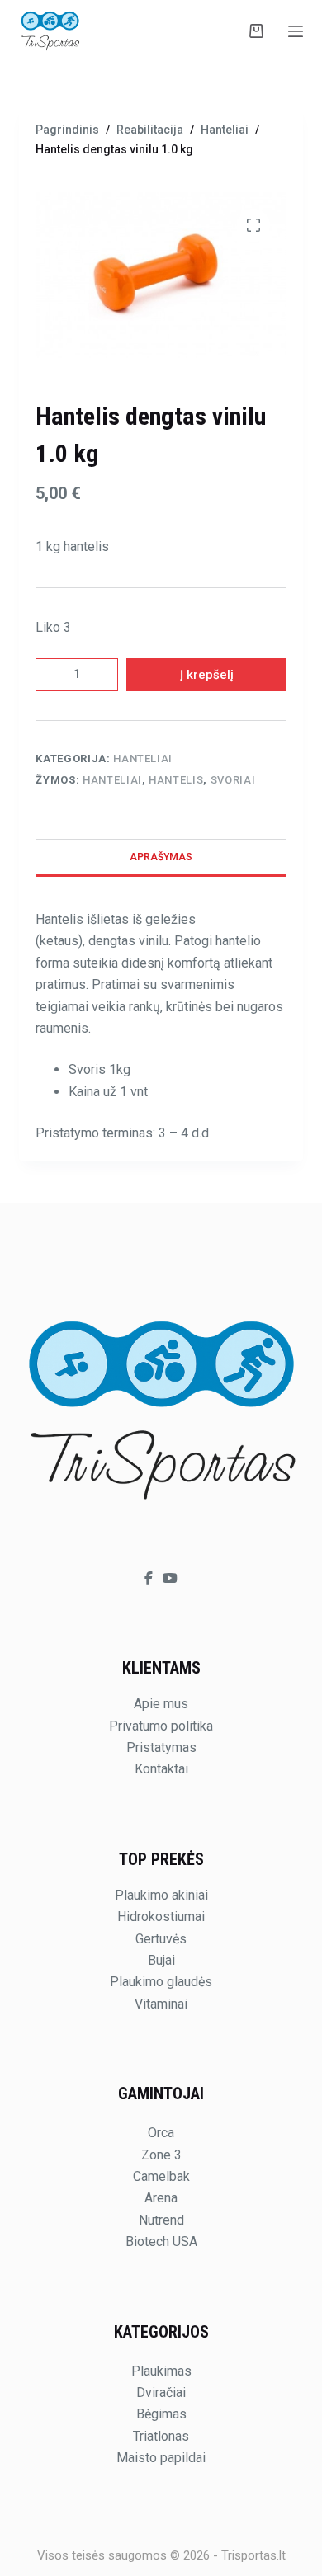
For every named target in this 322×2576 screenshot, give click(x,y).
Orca (161, 2133)
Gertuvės (161, 1939)
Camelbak (161, 2176)
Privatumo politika (161, 1726)
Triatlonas (161, 2436)
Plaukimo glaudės (161, 1982)
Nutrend (161, 2220)
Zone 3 (161, 2155)
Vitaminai (161, 2004)
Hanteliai (143, 758)
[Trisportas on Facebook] (150, 1578)
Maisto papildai (161, 2458)
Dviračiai (161, 2392)
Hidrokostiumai (161, 1917)
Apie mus (161, 1704)
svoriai (233, 780)
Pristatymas (161, 1747)
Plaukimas (161, 2371)
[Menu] (296, 31)
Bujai (161, 1960)
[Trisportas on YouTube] (170, 1578)
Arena (161, 2198)
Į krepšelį (207, 675)
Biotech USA (161, 2242)
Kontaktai (161, 1769)
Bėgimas (161, 2414)
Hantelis (176, 780)
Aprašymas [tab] (161, 857)
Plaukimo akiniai (161, 1895)
